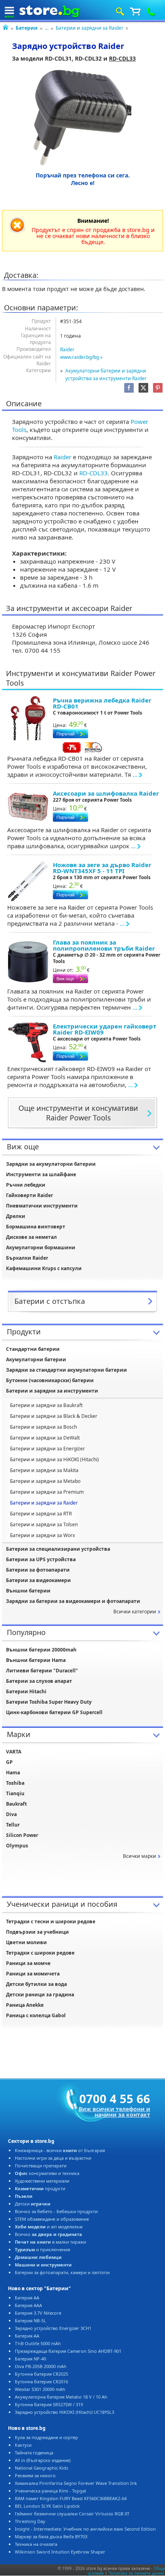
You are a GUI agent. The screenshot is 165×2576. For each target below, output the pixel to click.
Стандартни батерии (33, 1349)
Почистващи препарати (41, 2166)
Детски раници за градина (40, 1995)
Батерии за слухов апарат (39, 1681)
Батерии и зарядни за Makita (44, 1470)
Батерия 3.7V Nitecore (38, 2313)
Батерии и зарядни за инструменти (52, 1391)
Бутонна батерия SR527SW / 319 (49, 2404)
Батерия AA (27, 2298)
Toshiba (15, 1783)
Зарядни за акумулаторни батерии (51, 1164)
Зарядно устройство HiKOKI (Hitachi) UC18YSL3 (64, 2412)
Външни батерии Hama (36, 1660)
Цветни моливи (26, 1942)
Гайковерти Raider (29, 1195)
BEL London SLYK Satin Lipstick (47, 2506)
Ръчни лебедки (26, 1185)
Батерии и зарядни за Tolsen (44, 1524)
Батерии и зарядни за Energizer (47, 1449)
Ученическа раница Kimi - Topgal (50, 2491)
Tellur (13, 1825)
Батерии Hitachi (26, 1691)
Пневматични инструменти (42, 1206)
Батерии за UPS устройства (41, 1559)
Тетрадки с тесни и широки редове (51, 1921)
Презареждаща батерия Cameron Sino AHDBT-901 (68, 2351)
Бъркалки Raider (27, 1258)
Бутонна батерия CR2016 (41, 2382)
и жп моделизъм (49, 2227)
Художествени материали (42, 2181)
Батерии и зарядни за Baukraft (46, 1405)
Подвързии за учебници (37, 1932)
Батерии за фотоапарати (38, 1570)
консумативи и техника (47, 2173)
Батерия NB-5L (30, 2320)
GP (9, 1762)
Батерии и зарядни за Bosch (43, 1427)
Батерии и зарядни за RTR (41, 1514)
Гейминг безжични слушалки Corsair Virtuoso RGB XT (72, 2514)
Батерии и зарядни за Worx (42, 1535)
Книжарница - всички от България (60, 2150)
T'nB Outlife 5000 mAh (38, 2343)
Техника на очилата (36, 2544)
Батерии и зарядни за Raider (90, 28)
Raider (67, 349)
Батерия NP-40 (30, 2359)
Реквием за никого (35, 2475)
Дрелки (16, 1216)
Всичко (48, 2234)
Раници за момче (28, 1963)
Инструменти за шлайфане (41, 1174)
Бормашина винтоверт (36, 1227)
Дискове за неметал (31, 1237)
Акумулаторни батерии (36, 1359)
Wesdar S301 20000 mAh (40, 2389)
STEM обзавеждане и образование (52, 2219)
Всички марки (140, 1856)
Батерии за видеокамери (38, 1580)
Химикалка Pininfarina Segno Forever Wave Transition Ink (76, 2483)
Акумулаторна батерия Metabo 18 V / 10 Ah (61, 2397)
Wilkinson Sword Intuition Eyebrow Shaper (60, 2552)
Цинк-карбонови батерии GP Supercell (54, 1712)
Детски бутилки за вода (36, 1984)
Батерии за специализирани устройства (58, 1549)
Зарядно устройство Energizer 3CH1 (53, 2328)
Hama (13, 1773)
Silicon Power (22, 1835)
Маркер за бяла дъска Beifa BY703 (51, 2536)
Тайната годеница (34, 2453)
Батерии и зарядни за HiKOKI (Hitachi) (54, 1459)
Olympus (17, 1846)
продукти (40, 2188)
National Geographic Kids (41, 2468)
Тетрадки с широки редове (40, 1953)
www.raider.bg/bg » (81, 357)
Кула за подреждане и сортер (46, 2437)
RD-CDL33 (122, 58)
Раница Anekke (25, 2005)
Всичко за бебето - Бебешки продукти (56, 2211)
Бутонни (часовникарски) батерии (50, 1380)
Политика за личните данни (136, 2573)
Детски (33, 2204)
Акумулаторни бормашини (41, 1247)
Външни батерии (28, 1591)
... (47, 28)
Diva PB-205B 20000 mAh (41, 2366)
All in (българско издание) (43, 2460)
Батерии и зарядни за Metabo (45, 1481)
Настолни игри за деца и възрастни (53, 2158)
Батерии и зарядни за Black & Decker (54, 1416)
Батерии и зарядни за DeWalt (45, 1438)
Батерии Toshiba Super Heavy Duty (49, 1702)
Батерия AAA (28, 2305)
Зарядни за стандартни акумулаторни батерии (66, 1370)
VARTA (14, 1752)
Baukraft (16, 1804)
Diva (11, 1814)
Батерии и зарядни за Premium (47, 1492)
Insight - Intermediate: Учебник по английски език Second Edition (85, 2529)
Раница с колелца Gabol (36, 2015)
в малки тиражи (50, 2242)
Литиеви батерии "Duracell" (42, 1671)
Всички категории (135, 1612)
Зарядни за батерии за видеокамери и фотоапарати (73, 1601)
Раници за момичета (33, 1974)
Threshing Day (30, 2521)
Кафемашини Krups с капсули (44, 1268)
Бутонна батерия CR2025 (41, 2374)
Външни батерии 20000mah (41, 1650)
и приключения (42, 2249)
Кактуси (23, 2445)
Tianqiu (15, 1793)
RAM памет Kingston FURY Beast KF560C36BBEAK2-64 (71, 2498)
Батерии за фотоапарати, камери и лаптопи (62, 2272)
